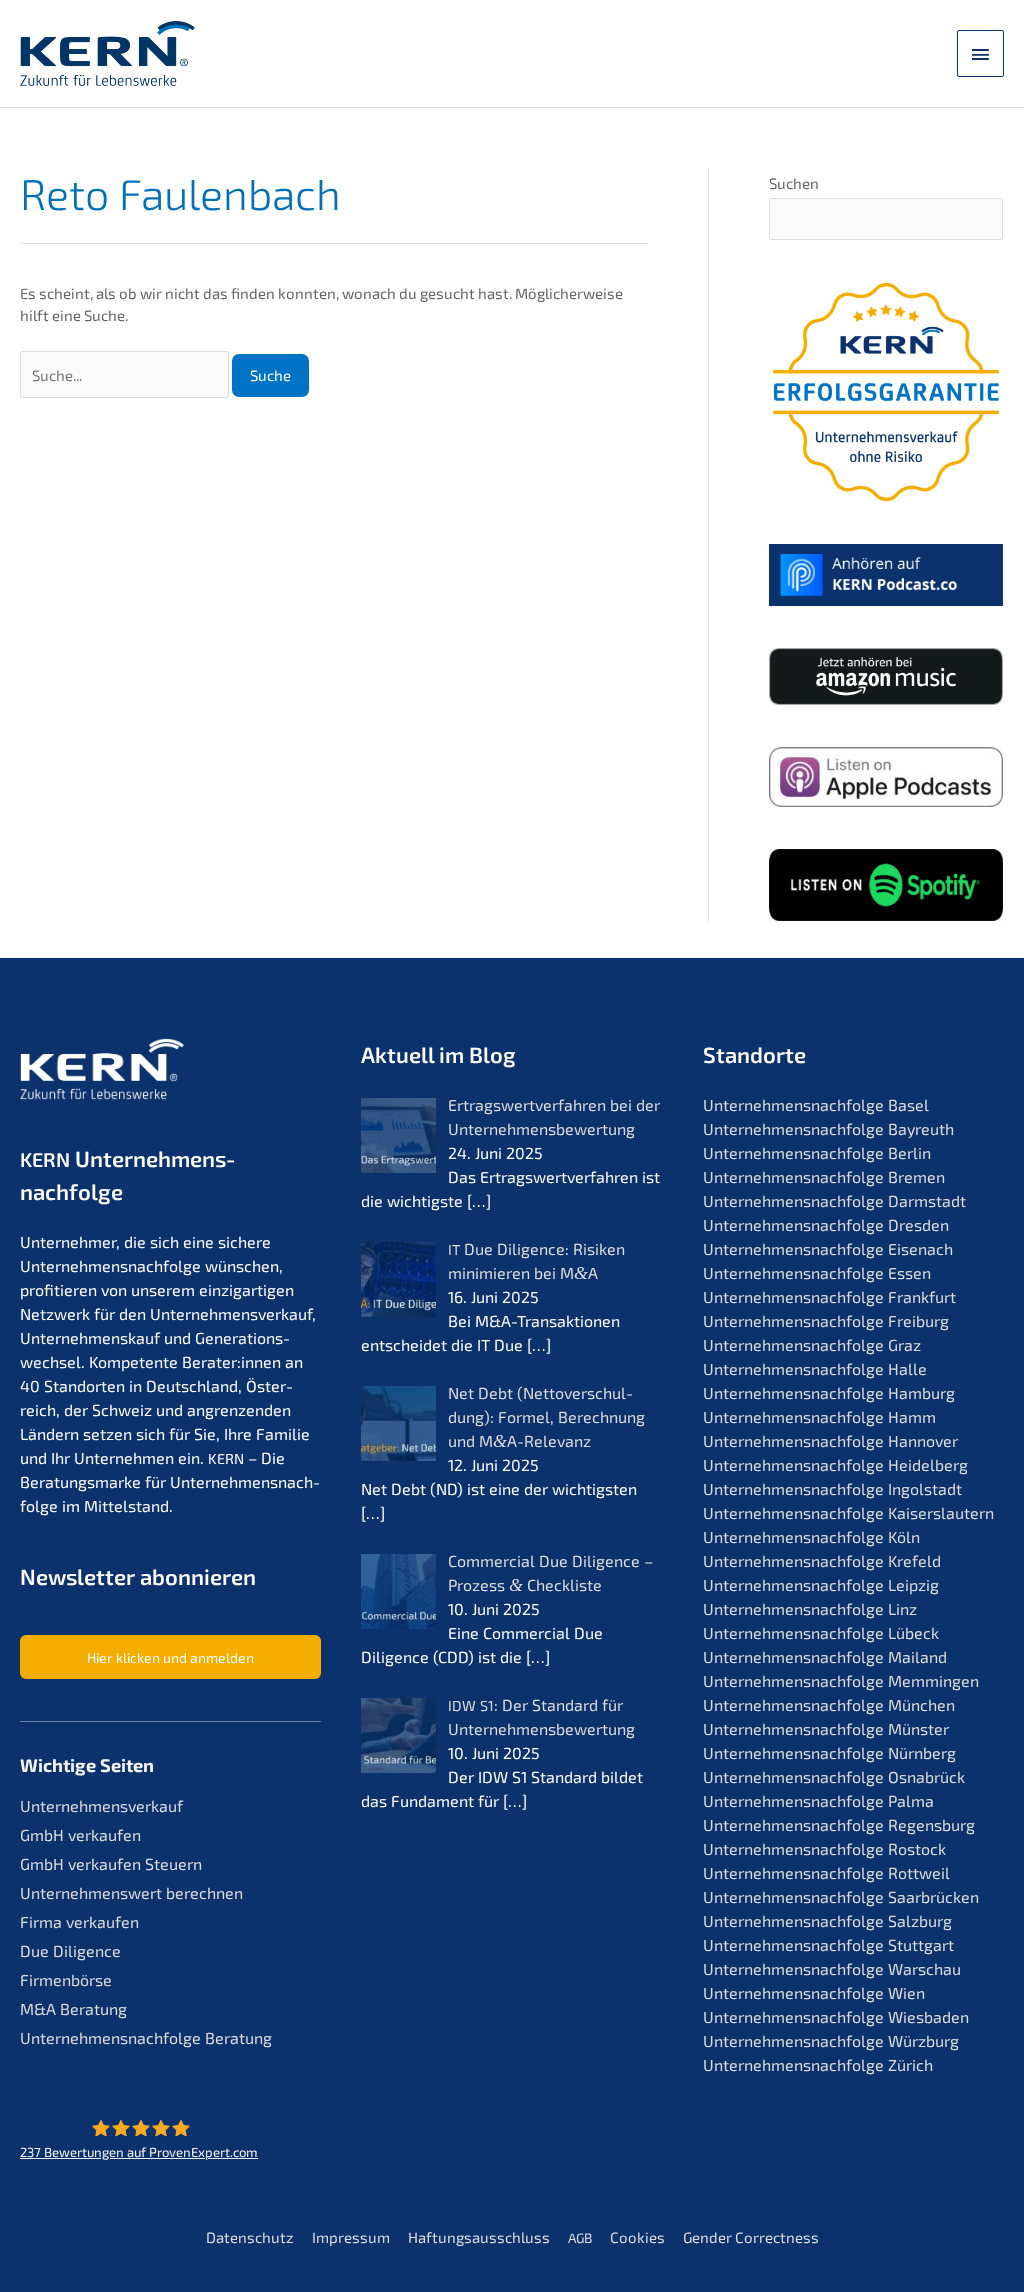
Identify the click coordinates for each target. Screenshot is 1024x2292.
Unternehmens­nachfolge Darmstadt (834, 1200)
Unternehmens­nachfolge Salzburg (827, 1920)
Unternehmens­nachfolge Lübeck (821, 1632)
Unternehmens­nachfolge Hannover (830, 1440)
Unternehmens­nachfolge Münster (826, 1728)
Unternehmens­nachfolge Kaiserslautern (848, 1512)
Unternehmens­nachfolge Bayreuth (828, 1128)
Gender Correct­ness (751, 2237)
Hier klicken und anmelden (170, 1657)
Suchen (794, 183)
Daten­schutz (250, 2237)
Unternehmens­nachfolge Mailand (825, 1656)
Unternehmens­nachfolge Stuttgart (828, 1944)
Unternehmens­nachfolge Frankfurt (829, 1296)
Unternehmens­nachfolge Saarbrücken (841, 1896)
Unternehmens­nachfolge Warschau (832, 1968)
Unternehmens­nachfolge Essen (817, 1272)
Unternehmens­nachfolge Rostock (824, 1848)
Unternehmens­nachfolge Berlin (817, 1152)
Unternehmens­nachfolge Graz (812, 1344)
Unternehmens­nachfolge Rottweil (826, 1872)
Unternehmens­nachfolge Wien (814, 1992)
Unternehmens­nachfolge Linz (810, 1608)
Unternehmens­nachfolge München (829, 1704)
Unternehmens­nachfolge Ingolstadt (832, 1488)
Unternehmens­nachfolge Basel (816, 1104)
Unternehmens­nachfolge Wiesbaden (836, 2016)
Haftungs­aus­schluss (479, 2237)
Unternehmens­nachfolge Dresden (826, 1224)
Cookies (637, 2237)
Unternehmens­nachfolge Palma (818, 1800)
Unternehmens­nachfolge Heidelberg (835, 1464)
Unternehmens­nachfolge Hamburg (829, 1392)
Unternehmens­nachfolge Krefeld (822, 1560)
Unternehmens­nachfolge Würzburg (831, 2040)
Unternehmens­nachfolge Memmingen (841, 1680)
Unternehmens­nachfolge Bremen (824, 1176)
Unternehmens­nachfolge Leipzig (821, 1584)
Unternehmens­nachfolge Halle (815, 1368)
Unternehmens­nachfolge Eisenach (828, 1248)
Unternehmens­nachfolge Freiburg (826, 1320)
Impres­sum (351, 2237)
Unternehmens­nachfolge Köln (811, 1536)
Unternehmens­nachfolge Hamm (819, 1416)
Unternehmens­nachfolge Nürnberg (829, 1752)
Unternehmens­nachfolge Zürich (818, 2064)
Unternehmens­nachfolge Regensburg (839, 1824)
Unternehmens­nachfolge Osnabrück (834, 1776)
